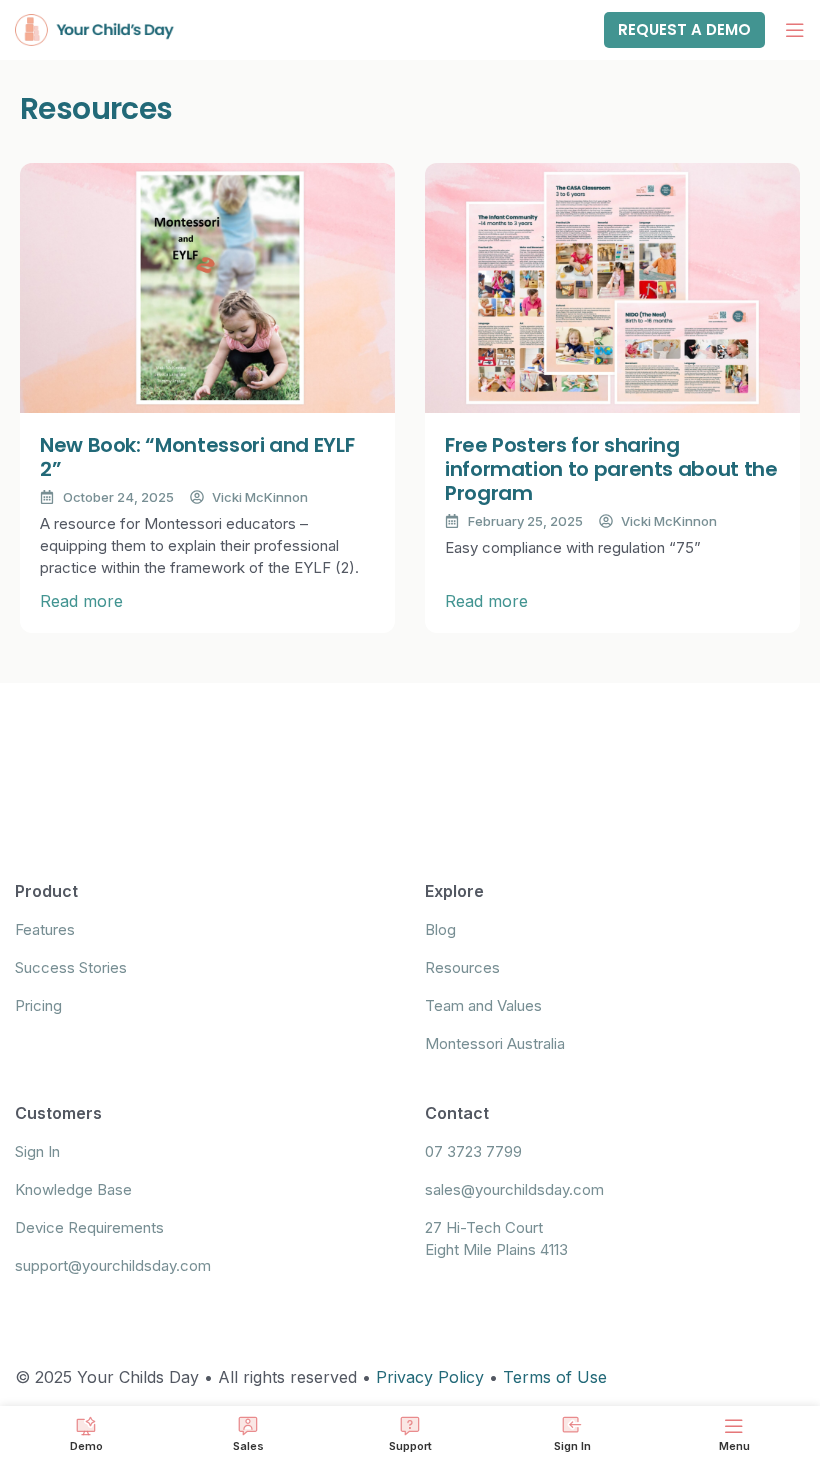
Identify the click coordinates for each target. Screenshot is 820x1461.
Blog (440, 929)
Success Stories (71, 967)
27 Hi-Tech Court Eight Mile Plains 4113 (496, 1238)
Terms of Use (555, 1377)
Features (45, 929)
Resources (462, 967)
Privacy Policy (430, 1377)
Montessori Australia (495, 1043)
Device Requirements (89, 1227)
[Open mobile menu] (795, 30)
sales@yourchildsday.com (514, 1189)
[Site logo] (95, 28)
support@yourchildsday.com (113, 1265)
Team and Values (483, 1005)
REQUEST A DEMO (684, 29)
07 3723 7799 (473, 1151)
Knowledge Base (73, 1189)
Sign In (37, 1151)
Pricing (38, 1005)
